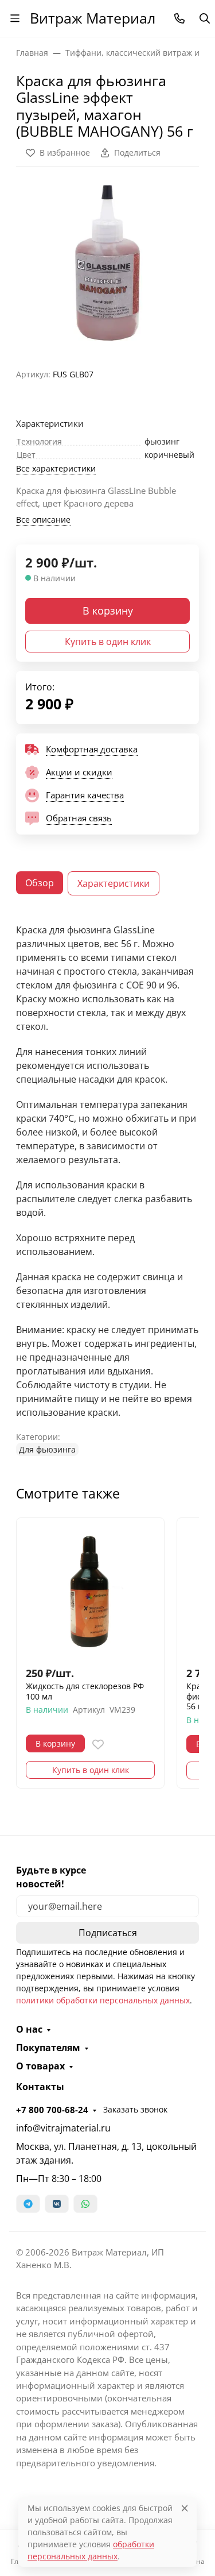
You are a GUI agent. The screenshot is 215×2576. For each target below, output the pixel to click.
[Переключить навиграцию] (15, 18)
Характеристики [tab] (114, 883)
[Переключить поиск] (205, 18)
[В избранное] (98, 1744)
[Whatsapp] (85, 2204)
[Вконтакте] (57, 2204)
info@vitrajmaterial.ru (63, 2128)
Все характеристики (56, 468)
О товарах (40, 2066)
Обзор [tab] (40, 883)
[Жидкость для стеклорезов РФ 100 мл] (90, 1592)
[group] (107, 263)
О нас (29, 2029)
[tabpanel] (107, 1189)
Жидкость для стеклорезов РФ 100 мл (85, 1691)
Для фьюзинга (47, 1449)
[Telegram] (28, 2204)
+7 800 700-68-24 (52, 2110)
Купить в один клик (108, 642)
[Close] (185, 2508)
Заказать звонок (135, 2109)
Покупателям (48, 2048)
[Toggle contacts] (179, 18)
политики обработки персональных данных (103, 2000)
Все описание (43, 520)
